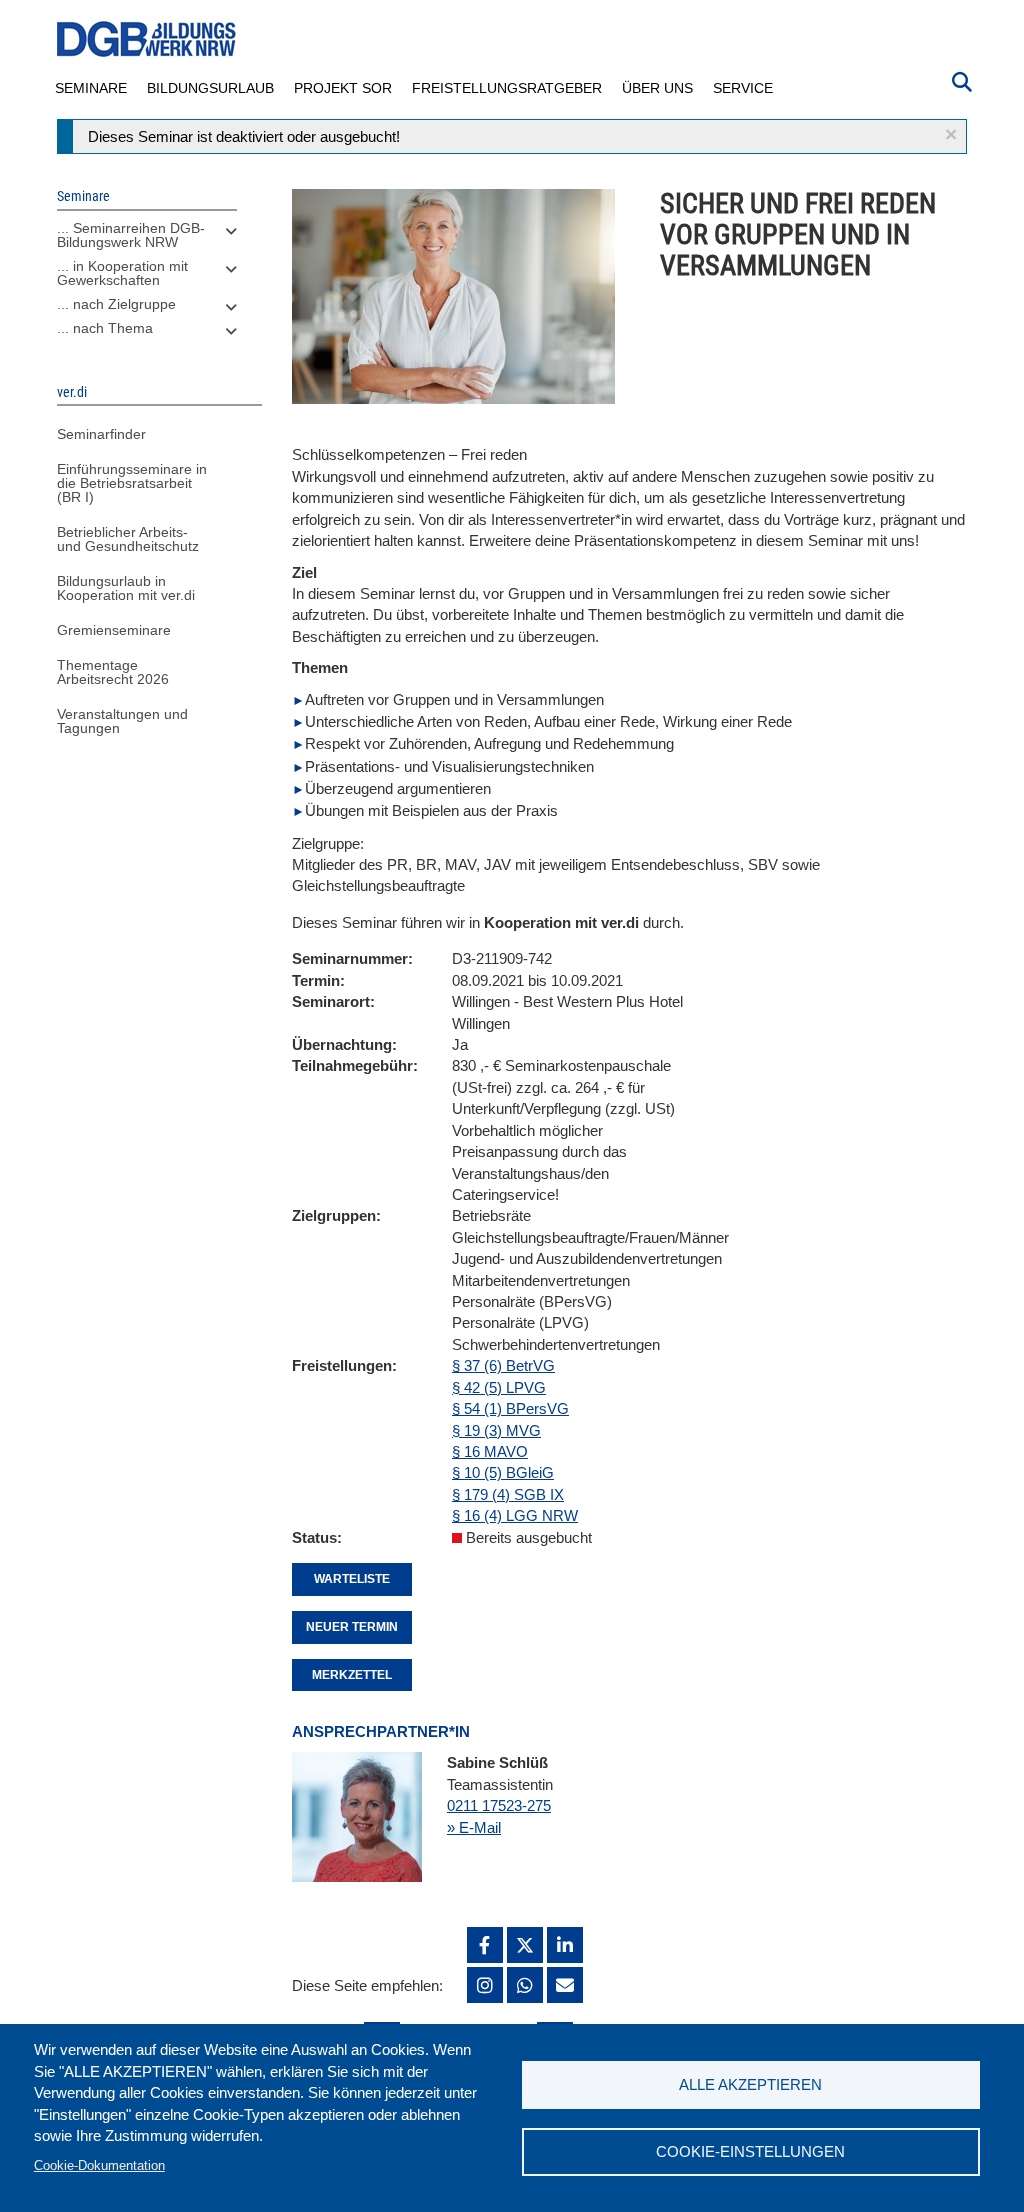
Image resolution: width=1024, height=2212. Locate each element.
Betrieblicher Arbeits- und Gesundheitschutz (128, 539)
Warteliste (352, 1579)
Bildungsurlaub (210, 88)
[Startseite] (147, 39)
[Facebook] (485, 1945)
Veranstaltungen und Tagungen (122, 721)
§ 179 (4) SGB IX (508, 1494)
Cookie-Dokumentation (99, 2165)
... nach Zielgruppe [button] (116, 304)
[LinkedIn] (565, 1945)
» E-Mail (474, 1827)
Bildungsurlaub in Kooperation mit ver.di (126, 588)
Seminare (91, 88)
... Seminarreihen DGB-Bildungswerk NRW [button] (131, 235)
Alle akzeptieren (750, 2084)
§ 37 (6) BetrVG (503, 1365)
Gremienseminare (114, 630)
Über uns (657, 88)
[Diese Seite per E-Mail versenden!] (565, 1985)
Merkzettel (352, 1675)
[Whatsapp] (525, 1985)
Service (743, 88)
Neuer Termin (352, 1627)
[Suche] (962, 80)
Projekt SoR (343, 88)
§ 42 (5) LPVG (499, 1387)
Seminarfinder (101, 434)
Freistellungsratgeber (507, 88)
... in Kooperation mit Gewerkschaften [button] (122, 273)
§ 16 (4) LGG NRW (515, 1515)
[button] (951, 134)
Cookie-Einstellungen (750, 2151)
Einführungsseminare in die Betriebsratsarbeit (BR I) (132, 483)
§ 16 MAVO (490, 1451)
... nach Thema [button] (105, 328)
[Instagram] (485, 1985)
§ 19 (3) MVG (496, 1430)
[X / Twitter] (525, 1945)
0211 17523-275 (499, 1805)
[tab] (147, 240)
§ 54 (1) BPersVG (510, 1408)
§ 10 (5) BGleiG (503, 1472)
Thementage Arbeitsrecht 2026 (113, 672)
